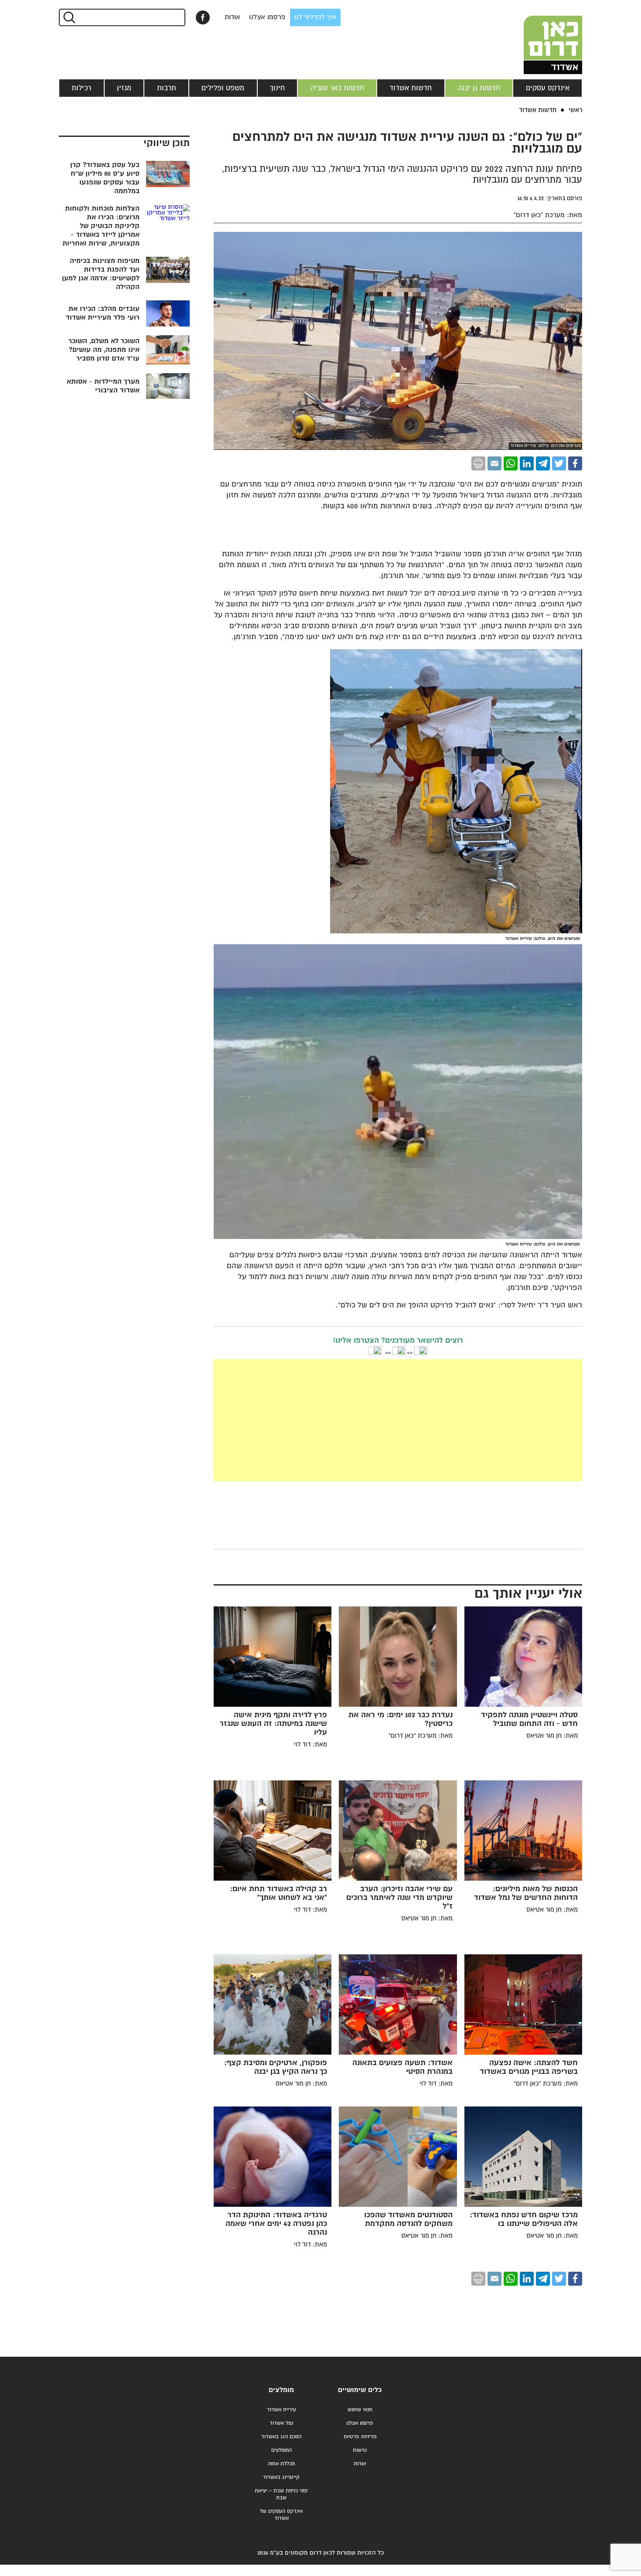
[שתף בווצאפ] (511, 463)
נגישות (360, 2450)
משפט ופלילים (223, 88)
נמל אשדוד (281, 2423)
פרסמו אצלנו (267, 17)
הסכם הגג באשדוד (281, 2437)
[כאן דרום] (539, 37)
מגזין (124, 88)
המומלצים (281, 2450)
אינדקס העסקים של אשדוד (281, 2515)
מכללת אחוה (281, 2464)
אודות (232, 17)
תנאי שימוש (360, 2410)
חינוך (277, 88)
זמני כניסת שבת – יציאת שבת (281, 2494)
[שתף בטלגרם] (543, 463)
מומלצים (281, 2390)
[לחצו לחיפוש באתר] (69, 17)
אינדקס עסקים (548, 88)
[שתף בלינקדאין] (527, 463)
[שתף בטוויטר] (559, 463)
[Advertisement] (332, 1420)
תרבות (167, 88)
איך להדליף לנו (315, 17)
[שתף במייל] (494, 463)
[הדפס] (478, 463)
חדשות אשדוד (411, 88)
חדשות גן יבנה (479, 88)
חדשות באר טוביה (337, 88)
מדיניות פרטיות (360, 2437)
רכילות (81, 88)
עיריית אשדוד (281, 2410)
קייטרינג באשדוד (281, 2477)
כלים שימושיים (360, 2390)
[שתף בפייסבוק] (203, 17)
